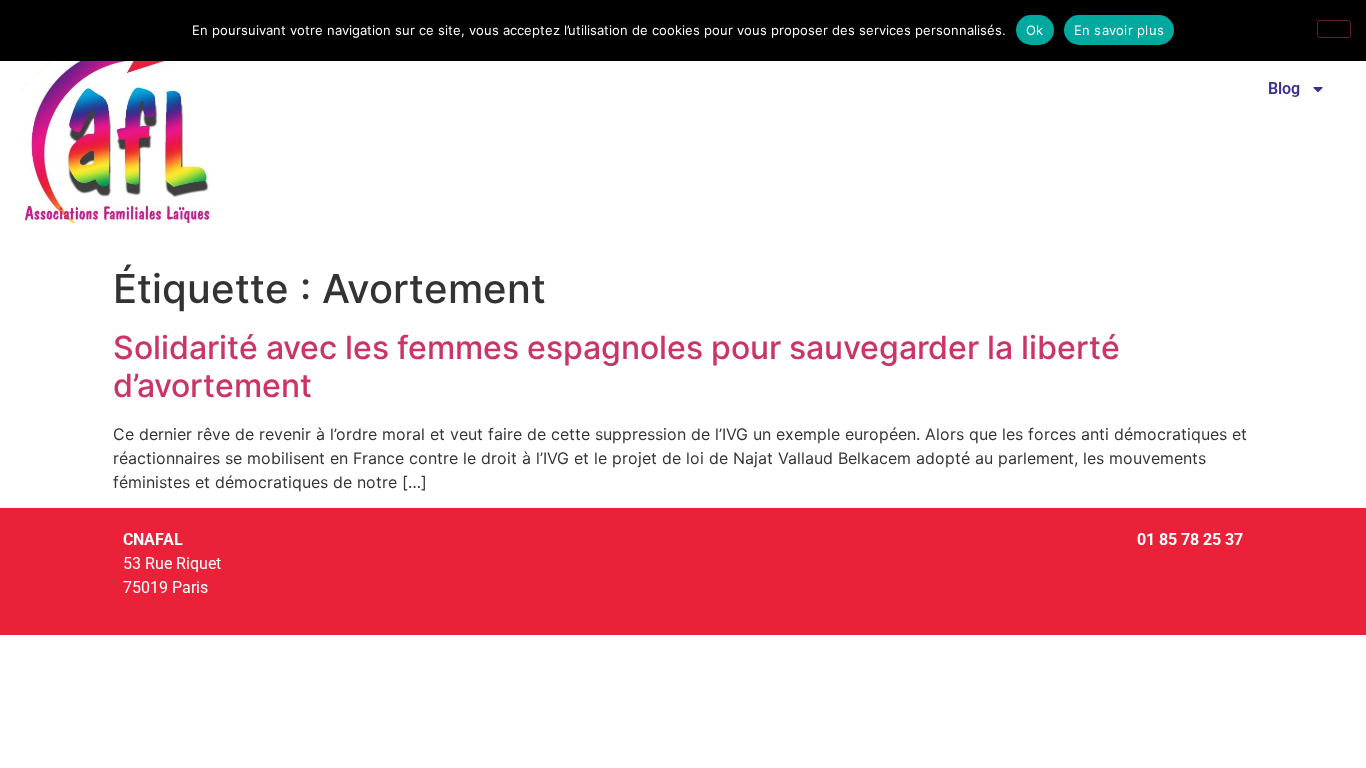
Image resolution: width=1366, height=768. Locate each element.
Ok (1035, 30)
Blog (1284, 88)
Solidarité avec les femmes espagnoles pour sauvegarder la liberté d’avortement (616, 366)
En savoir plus (1119, 30)
